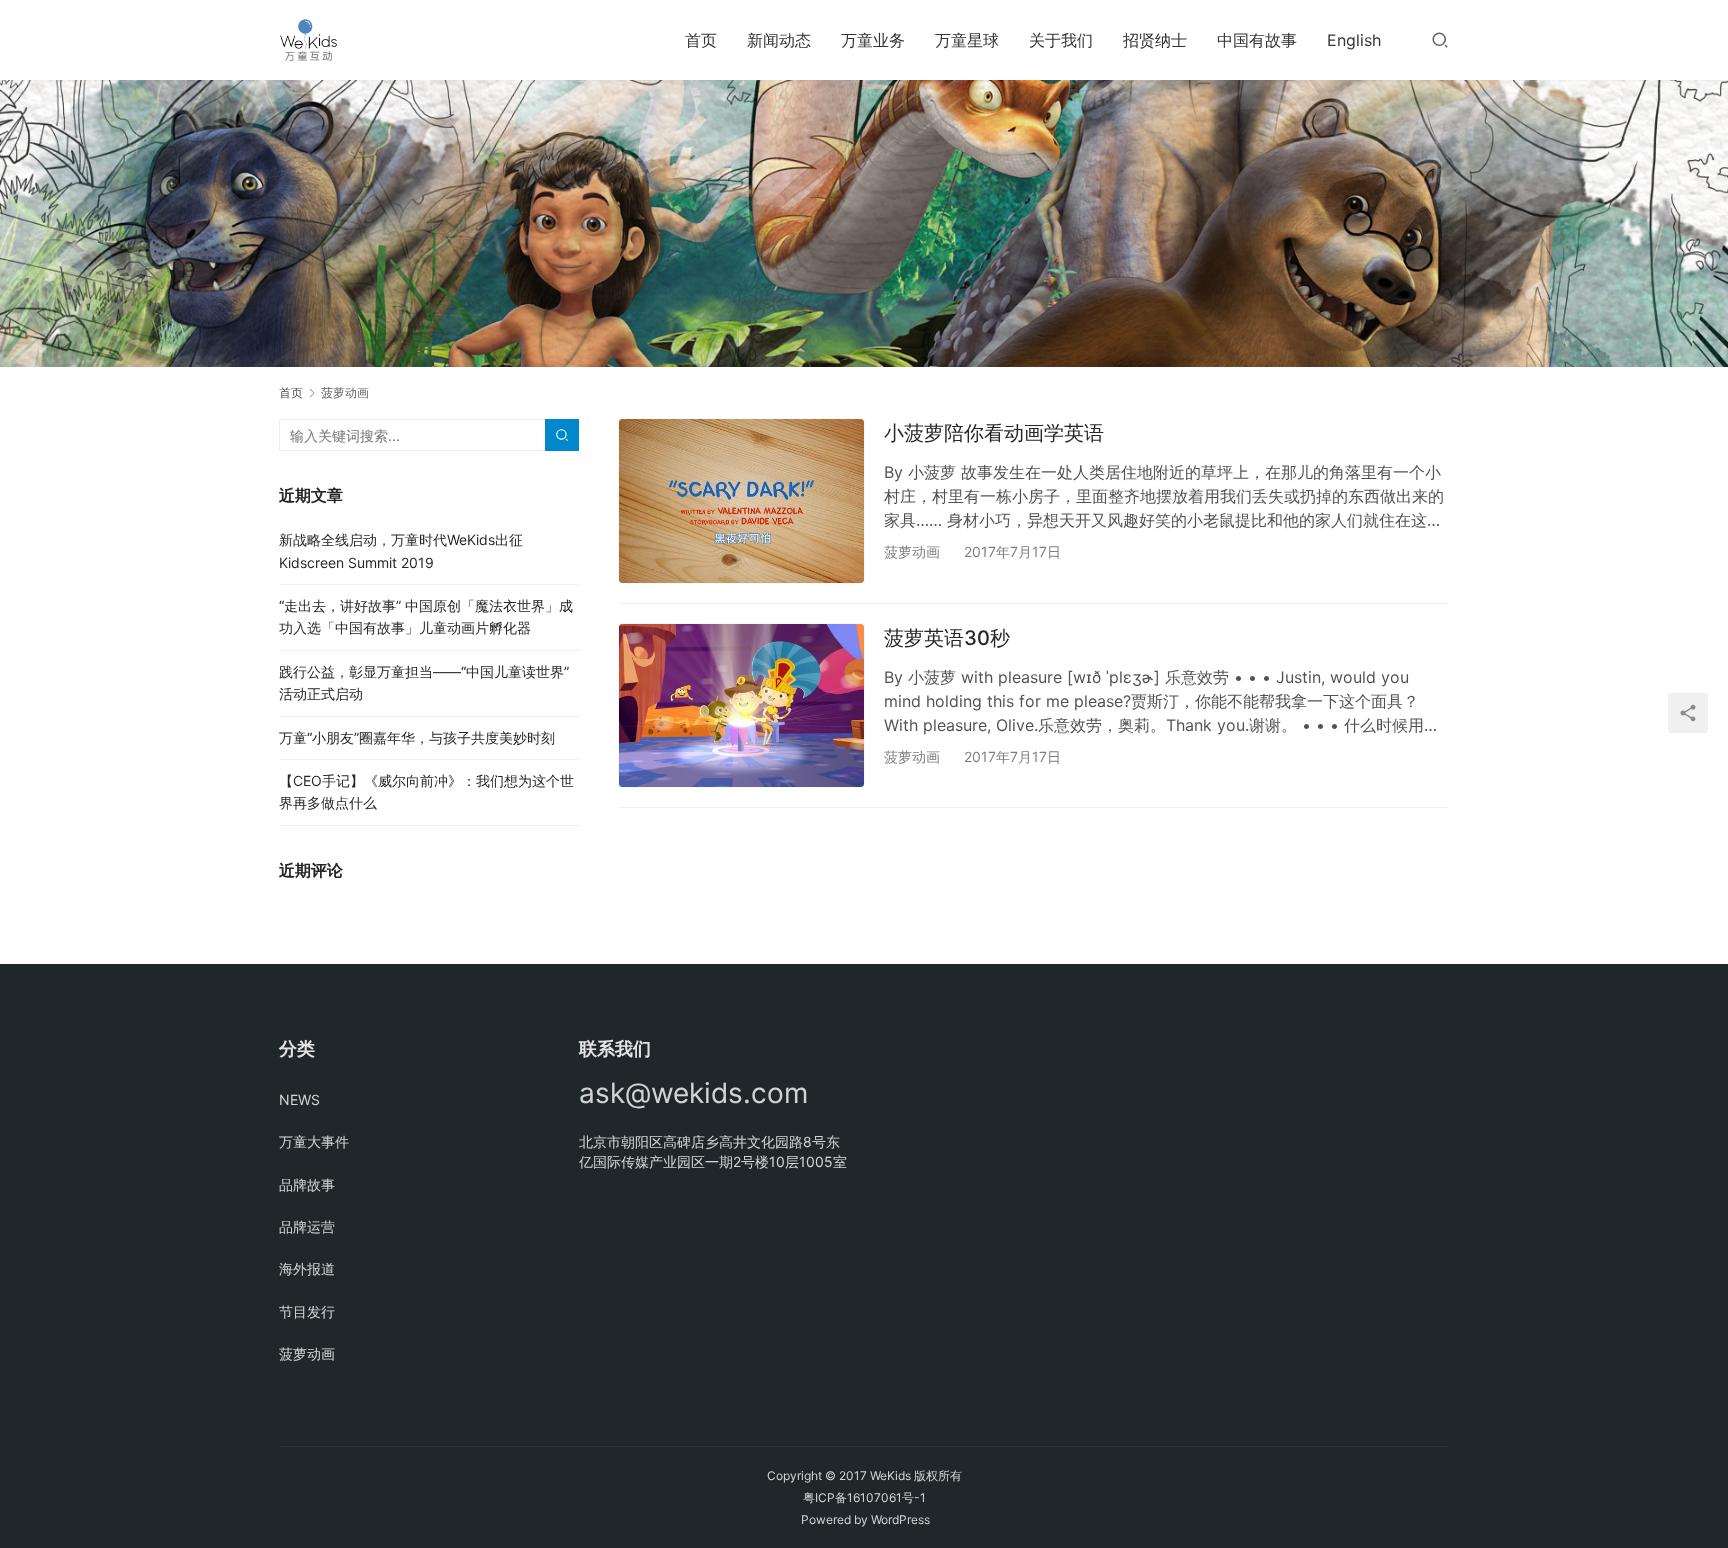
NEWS (299, 1099)
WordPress (900, 1519)
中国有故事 (1257, 40)
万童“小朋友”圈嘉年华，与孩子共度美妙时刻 (417, 737)
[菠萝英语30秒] (741, 705)
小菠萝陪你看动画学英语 (994, 433)
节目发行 (307, 1311)
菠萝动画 (912, 551)
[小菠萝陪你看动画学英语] (741, 500)
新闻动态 (779, 40)
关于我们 (1061, 40)
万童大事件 (314, 1141)
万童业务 (873, 40)
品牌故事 (307, 1184)
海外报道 (307, 1268)
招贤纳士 (1155, 40)
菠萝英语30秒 (947, 638)
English (1354, 40)
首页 (701, 40)
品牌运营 (307, 1226)
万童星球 (967, 40)
